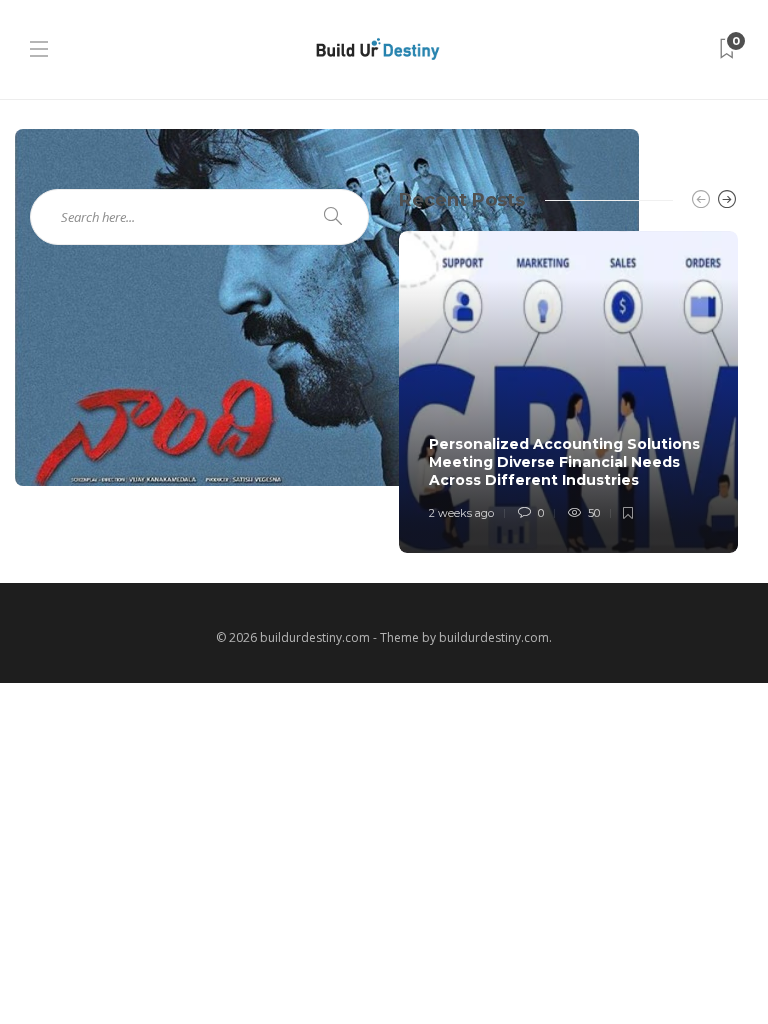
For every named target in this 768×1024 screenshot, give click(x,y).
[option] (568, 392)
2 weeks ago (461, 513)
